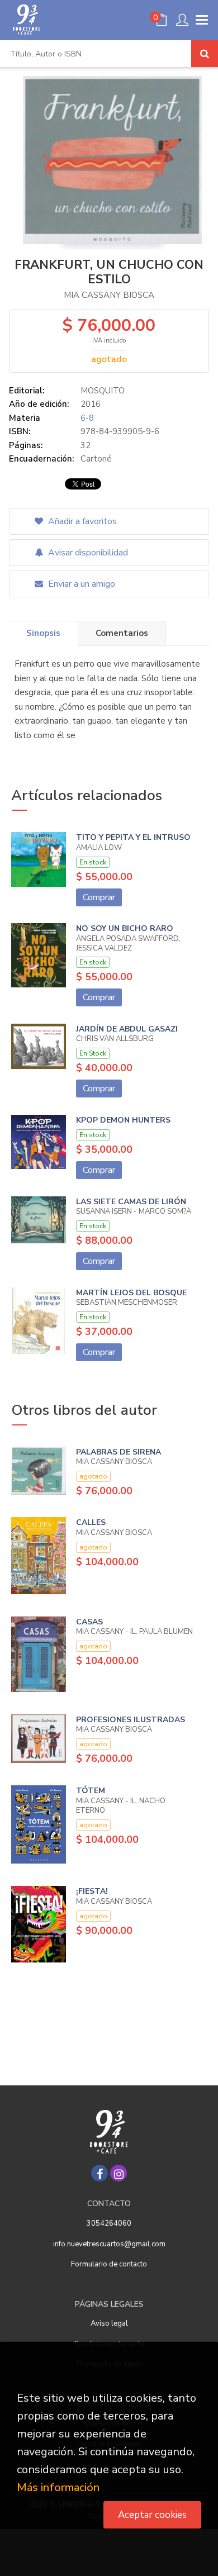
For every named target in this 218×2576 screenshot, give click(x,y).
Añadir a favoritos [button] (81, 521)
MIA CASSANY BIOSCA (109, 295)
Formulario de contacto (109, 2264)
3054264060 (109, 2223)
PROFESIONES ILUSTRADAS (131, 1720)
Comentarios (122, 633)
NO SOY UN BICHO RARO (125, 928)
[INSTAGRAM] (119, 2173)
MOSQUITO (103, 391)
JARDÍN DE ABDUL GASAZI (127, 1029)
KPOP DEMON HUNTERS (123, 1120)
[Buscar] (205, 54)
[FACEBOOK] (99, 2173)
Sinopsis (43, 633)
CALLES (91, 1522)
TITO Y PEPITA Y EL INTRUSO (133, 837)
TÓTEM (91, 1791)
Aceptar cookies (152, 2515)
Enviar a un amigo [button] (80, 584)
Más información (58, 2487)
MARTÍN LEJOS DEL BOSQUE (131, 1293)
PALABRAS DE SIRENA (119, 1452)
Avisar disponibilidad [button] (87, 553)
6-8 (87, 418)
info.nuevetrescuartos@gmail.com (109, 2244)
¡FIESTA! (92, 1891)
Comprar (99, 897)
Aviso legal (109, 2323)
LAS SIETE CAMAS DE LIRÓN (131, 1202)
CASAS (89, 1622)
